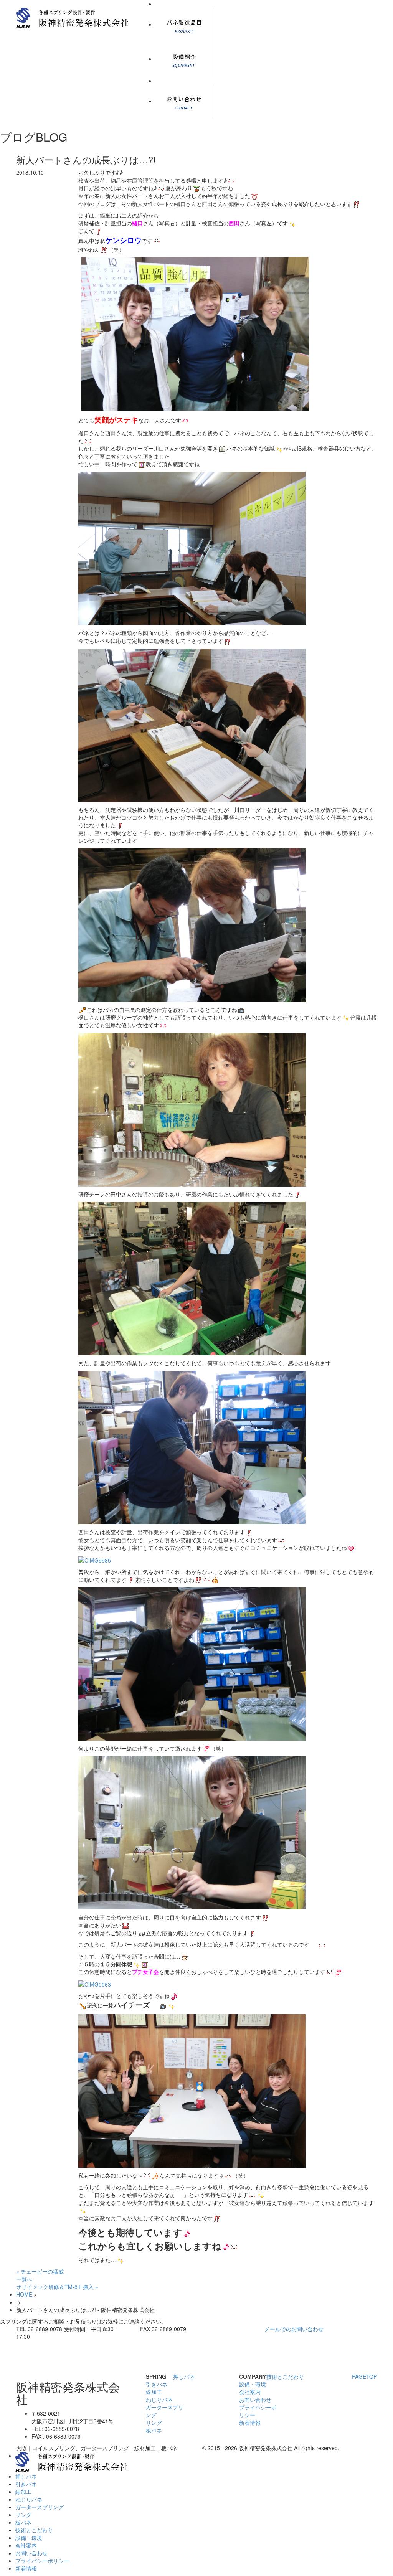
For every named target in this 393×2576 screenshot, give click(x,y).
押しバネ (184, 2376)
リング (154, 2423)
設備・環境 (253, 2384)
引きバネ (157, 2384)
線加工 (154, 2392)
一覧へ (24, 2279)
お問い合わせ (255, 2399)
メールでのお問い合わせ (294, 2329)
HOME (24, 2294)
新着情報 (250, 2423)
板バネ (154, 2430)
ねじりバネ (159, 2399)
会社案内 (250, 2392)
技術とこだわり (285, 2376)
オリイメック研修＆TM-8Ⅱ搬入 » (57, 2287)
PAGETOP (364, 2376)
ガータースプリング (40, 2507)
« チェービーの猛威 (40, 2271)
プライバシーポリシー (42, 2561)
